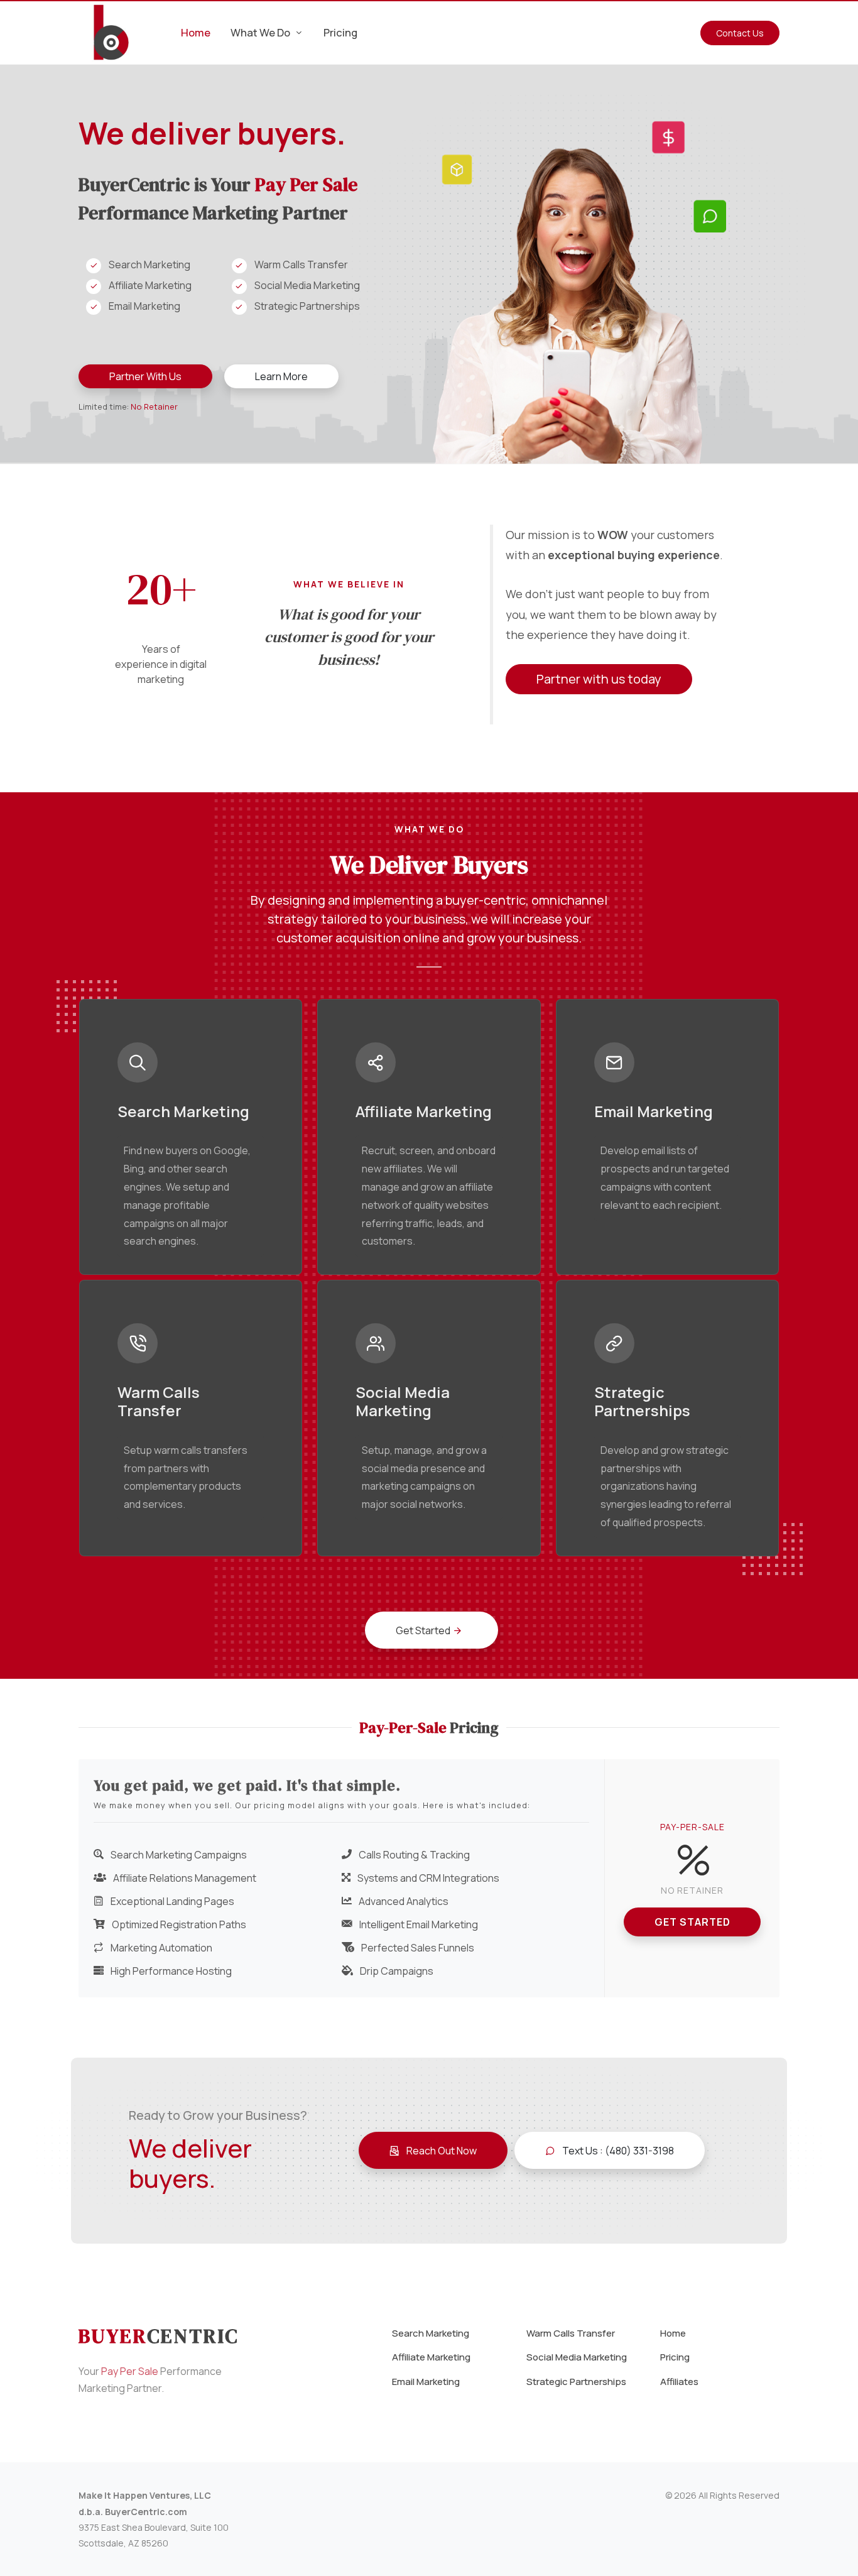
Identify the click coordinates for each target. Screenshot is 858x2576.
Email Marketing (426, 2382)
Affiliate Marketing (431, 2357)
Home (673, 2333)
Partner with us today (599, 679)
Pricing (675, 2357)
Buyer (159, 2336)
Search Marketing (431, 2333)
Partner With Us (145, 376)
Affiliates (679, 2382)
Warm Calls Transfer (571, 2333)
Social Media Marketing (577, 2357)
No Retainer (154, 407)
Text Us (617, 2151)
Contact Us (740, 33)
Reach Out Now (441, 2151)
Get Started (692, 1922)
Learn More (281, 376)
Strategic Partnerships (576, 2382)
